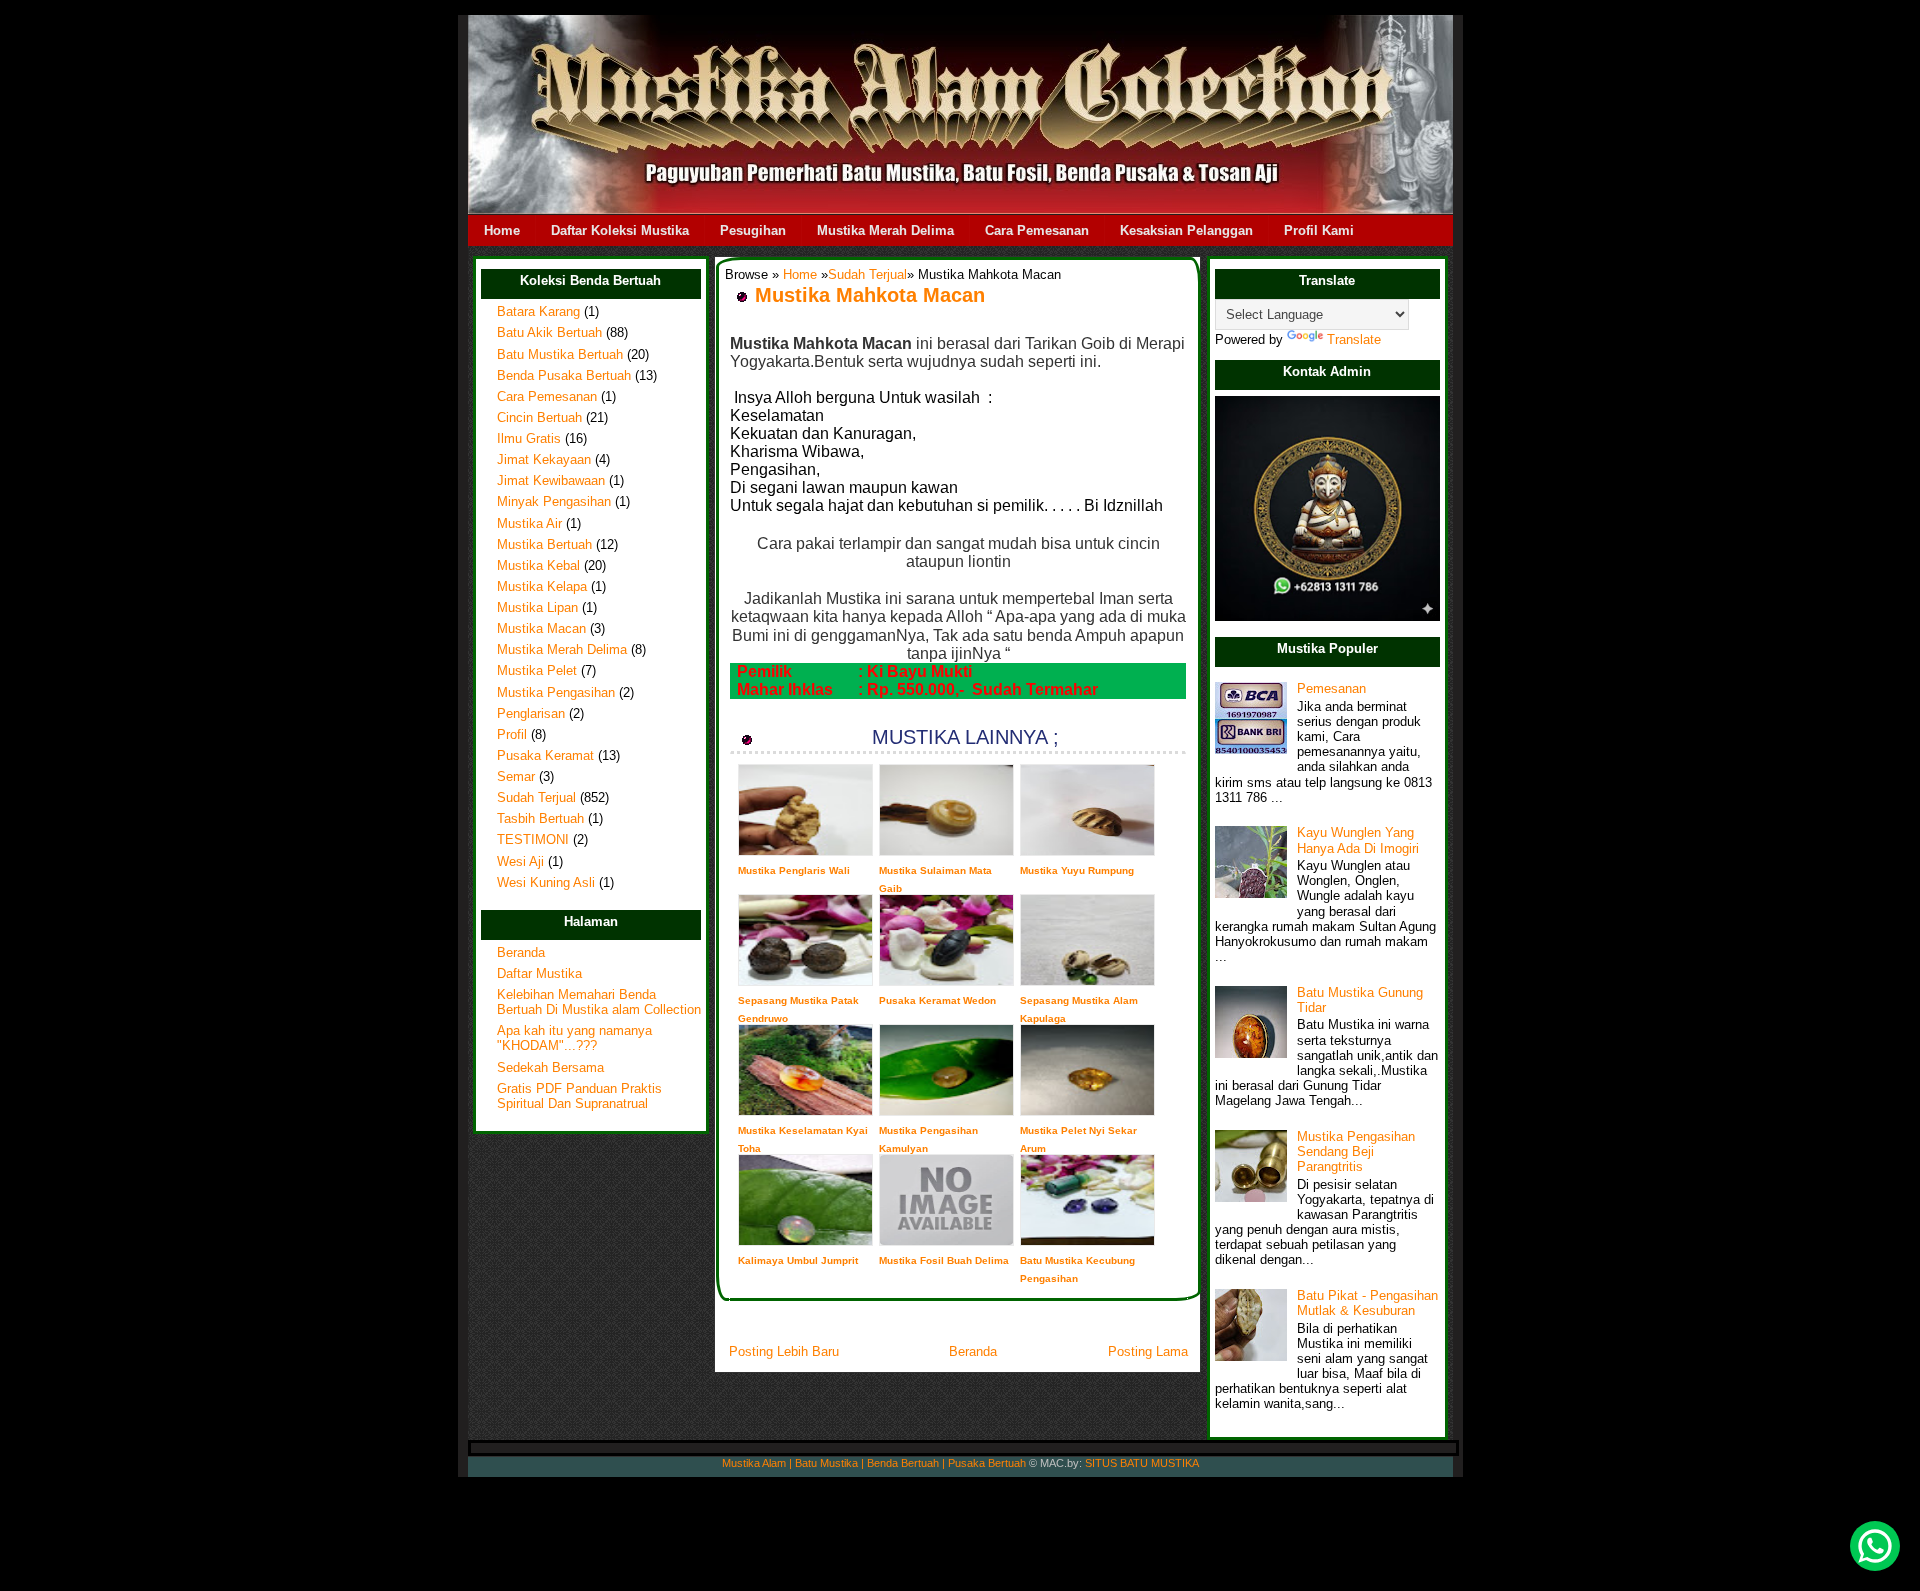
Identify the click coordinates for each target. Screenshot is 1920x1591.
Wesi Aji (520, 862)
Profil (512, 735)
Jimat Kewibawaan (551, 481)
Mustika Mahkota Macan (870, 295)
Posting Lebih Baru (784, 1351)
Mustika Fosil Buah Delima (944, 1260)
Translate (1354, 340)
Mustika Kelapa (542, 587)
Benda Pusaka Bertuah (564, 376)
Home (502, 230)
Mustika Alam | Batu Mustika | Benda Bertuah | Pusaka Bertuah (874, 1463)
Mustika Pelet (537, 671)
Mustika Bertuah (544, 545)
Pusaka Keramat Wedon (937, 1000)
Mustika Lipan (537, 608)
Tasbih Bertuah (540, 819)
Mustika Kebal (538, 566)
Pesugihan (753, 230)
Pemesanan (1331, 689)
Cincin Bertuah (539, 418)
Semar (516, 777)
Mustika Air (529, 524)
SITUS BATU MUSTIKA (1142, 1463)
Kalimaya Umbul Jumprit (798, 1260)
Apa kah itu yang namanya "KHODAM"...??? (574, 1038)
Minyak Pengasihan (554, 502)
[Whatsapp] (1875, 1546)
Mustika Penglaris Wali (794, 870)
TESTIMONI (533, 840)
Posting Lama (1148, 1351)
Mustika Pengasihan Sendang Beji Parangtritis (1356, 1152)
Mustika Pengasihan (556, 693)
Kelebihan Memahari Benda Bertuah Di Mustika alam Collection (599, 1002)
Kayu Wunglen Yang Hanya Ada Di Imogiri (1358, 840)
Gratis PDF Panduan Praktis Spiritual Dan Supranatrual (579, 1096)
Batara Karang (538, 312)
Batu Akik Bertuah (549, 333)
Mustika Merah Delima (885, 230)
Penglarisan (531, 714)
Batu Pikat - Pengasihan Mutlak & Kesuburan (1367, 1303)
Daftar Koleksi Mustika (620, 230)
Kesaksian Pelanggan (1186, 230)
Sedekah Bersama (550, 1068)
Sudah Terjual (536, 798)
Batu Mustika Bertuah (560, 355)
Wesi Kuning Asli (546, 883)
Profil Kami (1319, 230)
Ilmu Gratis (529, 439)
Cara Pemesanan (1037, 230)
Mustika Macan (541, 629)
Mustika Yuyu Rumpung (1077, 870)
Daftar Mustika (539, 974)
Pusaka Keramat (545, 756)
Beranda (521, 953)
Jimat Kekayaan (544, 460)
